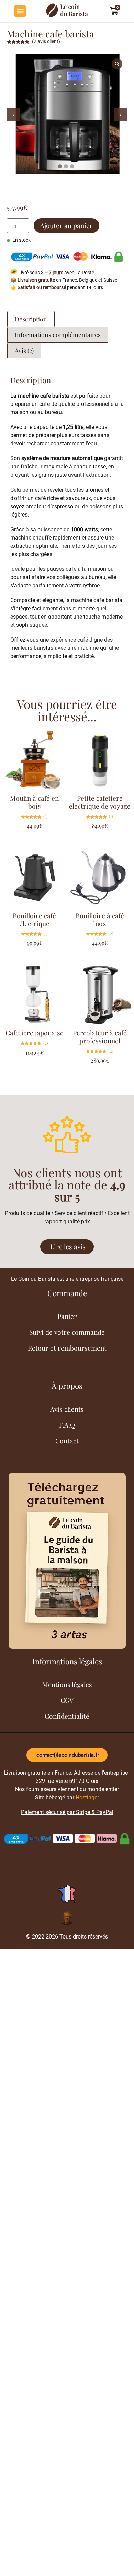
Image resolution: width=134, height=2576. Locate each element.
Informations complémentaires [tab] (58, 335)
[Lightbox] (117, 64)
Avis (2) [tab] (24, 350)
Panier (67, 1316)
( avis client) (46, 41)
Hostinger (87, 1797)
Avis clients (67, 1409)
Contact (67, 1441)
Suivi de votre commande (67, 1332)
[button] (20, 11)
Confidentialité (67, 1716)
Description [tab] (31, 319)
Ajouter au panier (66, 225)
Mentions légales (67, 1684)
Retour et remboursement (67, 1348)
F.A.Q (67, 1425)
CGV (67, 1700)
